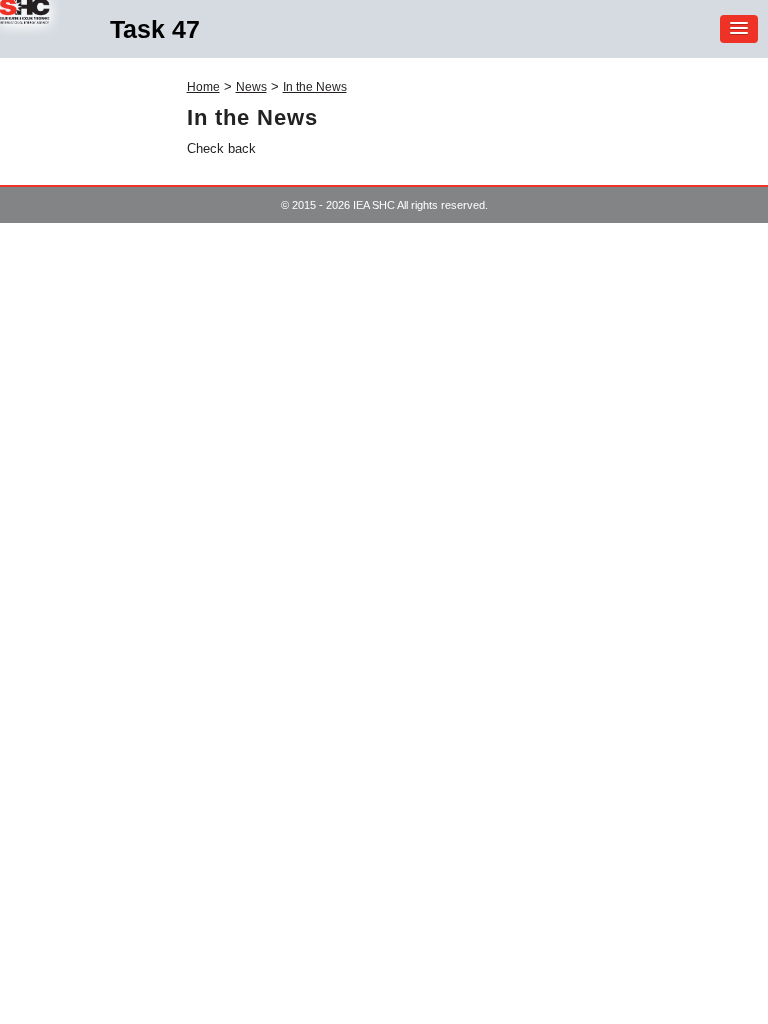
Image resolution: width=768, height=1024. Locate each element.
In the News (315, 87)
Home (203, 87)
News (251, 87)
